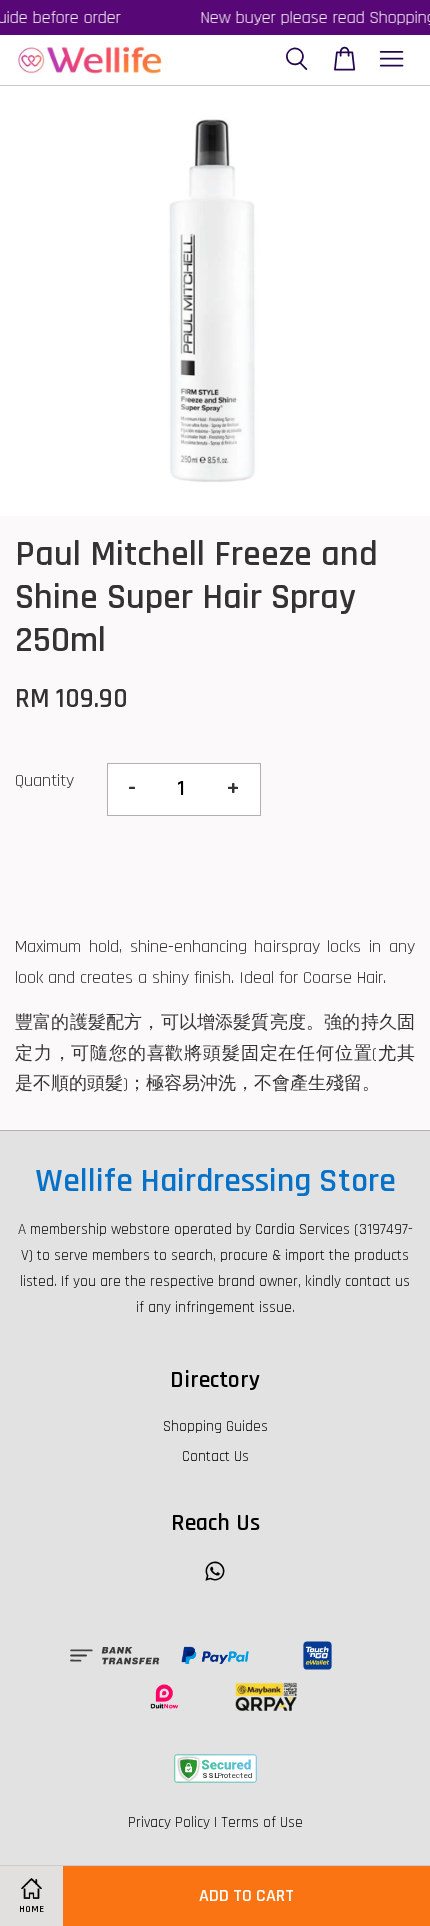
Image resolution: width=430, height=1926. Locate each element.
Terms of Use (262, 1822)
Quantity (44, 780)
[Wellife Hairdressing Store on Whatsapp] (215, 1580)
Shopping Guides (215, 1426)
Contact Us (215, 1456)
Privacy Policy (169, 1822)
